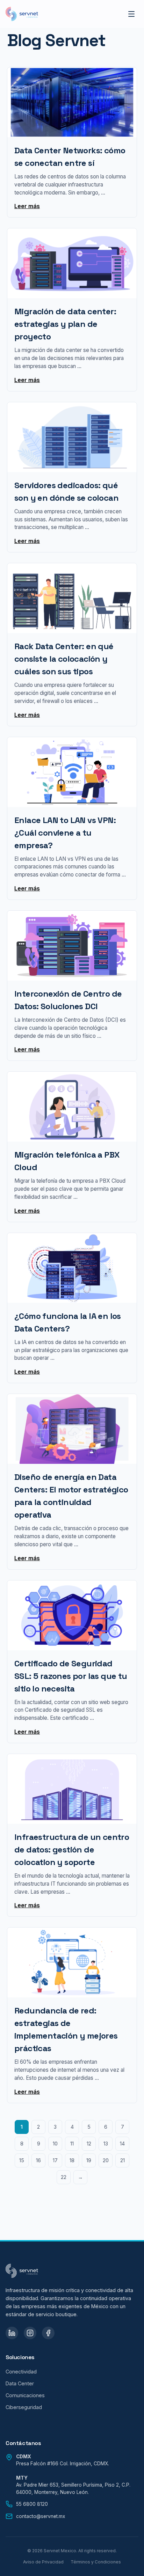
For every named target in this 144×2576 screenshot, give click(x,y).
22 (64, 2177)
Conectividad (21, 2372)
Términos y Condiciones (96, 2562)
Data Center (20, 2383)
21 (123, 2160)
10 (55, 2144)
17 (55, 2160)
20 (106, 2160)
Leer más (27, 206)
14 (122, 2144)
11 (72, 2144)
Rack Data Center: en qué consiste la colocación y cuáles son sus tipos (64, 659)
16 (38, 2160)
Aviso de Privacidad (43, 2562)
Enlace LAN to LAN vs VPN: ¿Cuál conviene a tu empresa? (65, 833)
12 (89, 2144)
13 (106, 2144)
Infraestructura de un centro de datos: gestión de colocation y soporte (72, 1850)
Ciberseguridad (24, 2407)
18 (72, 2160)
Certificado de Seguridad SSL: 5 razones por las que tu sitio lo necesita (71, 1676)
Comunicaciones (25, 2395)
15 (22, 2160)
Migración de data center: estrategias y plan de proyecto (65, 324)
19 (89, 2160)
